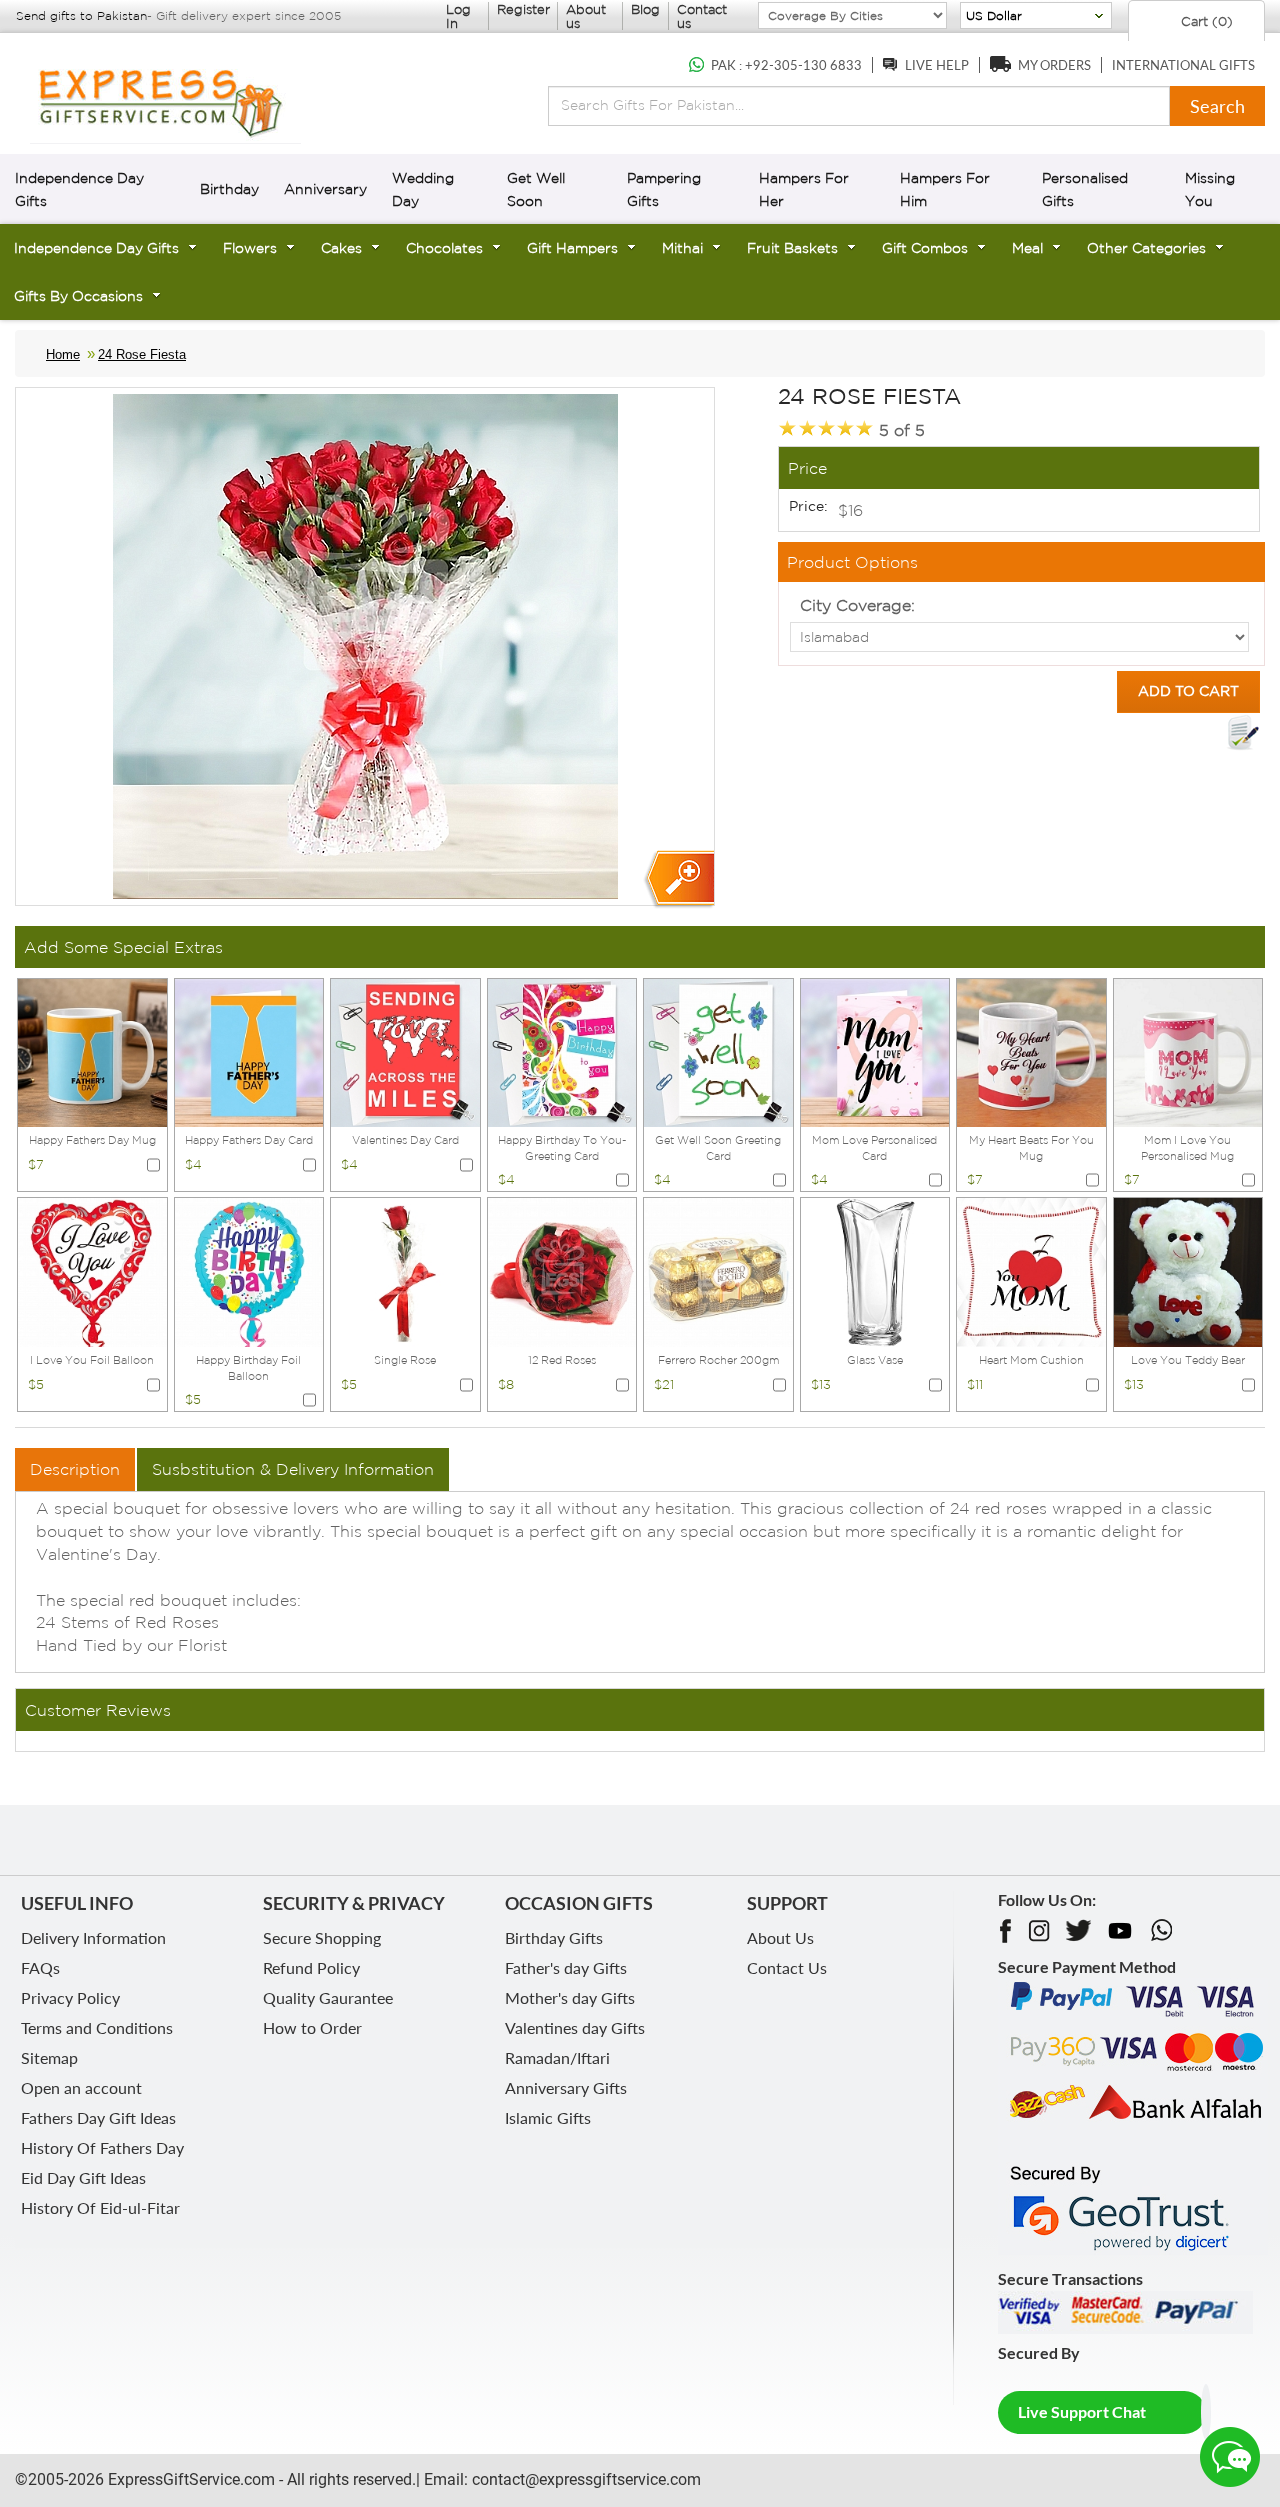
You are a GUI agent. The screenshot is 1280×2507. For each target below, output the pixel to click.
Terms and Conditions (97, 2027)
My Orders (1054, 65)
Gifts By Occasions (78, 296)
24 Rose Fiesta (142, 354)
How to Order (312, 2027)
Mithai (682, 248)
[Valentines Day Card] (405, 1051)
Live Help (937, 65)
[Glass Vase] (875, 1271)
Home (63, 354)
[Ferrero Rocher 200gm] (718, 1271)
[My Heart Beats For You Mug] (1031, 1051)
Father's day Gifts (566, 1967)
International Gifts (1183, 65)
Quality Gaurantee (328, 1997)
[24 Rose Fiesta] (678, 879)
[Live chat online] (1230, 2457)
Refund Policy (311, 1967)
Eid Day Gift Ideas (83, 2177)
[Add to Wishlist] (1243, 733)
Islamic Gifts (548, 2117)
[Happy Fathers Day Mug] (92, 1051)
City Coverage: (857, 605)
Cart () (1205, 21)
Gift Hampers (572, 248)
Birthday (229, 189)
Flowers (250, 248)
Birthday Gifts (554, 1937)
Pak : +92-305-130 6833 (786, 65)
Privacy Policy (70, 1997)
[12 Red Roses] (562, 1271)
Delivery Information (93, 1937)
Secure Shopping (322, 1937)
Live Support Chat (1082, 2411)
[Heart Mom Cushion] (1031, 1271)
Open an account (81, 2087)
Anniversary (325, 189)
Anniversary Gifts (566, 2087)
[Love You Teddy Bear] (1188, 1271)
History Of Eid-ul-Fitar (100, 2207)
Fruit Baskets (792, 248)
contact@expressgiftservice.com (584, 2479)
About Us (780, 1937)
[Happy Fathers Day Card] (249, 1051)
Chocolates (444, 248)
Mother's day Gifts (570, 1997)
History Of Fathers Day (102, 2147)
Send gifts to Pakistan (81, 15)
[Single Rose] (405, 1271)
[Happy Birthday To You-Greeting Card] (562, 1051)
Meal (1027, 248)
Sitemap (49, 2057)
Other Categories (1146, 248)
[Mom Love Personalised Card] (875, 1051)
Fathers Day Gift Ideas (98, 2117)
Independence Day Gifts (96, 248)
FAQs (40, 1967)
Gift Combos (925, 248)
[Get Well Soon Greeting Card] (718, 1051)
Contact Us (787, 1967)
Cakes (341, 248)
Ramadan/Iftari (557, 2057)
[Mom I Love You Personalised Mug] (1188, 1051)
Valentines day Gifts (575, 2027)
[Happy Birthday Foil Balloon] (249, 1271)
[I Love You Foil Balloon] (92, 1271)
